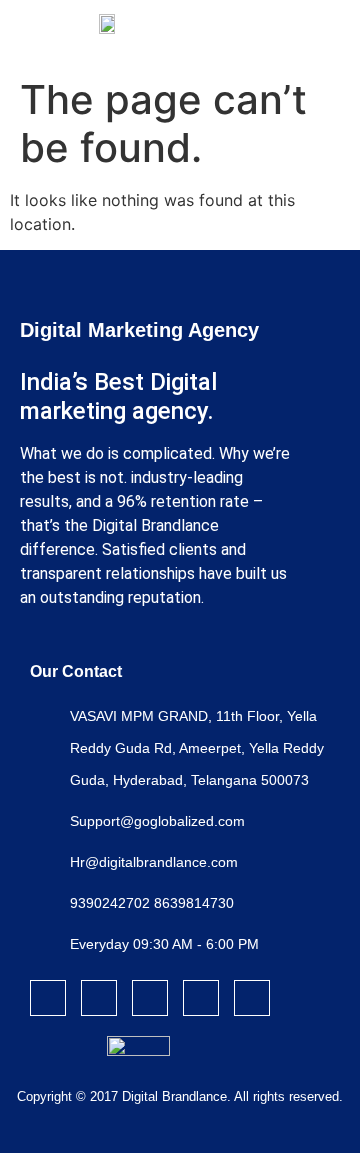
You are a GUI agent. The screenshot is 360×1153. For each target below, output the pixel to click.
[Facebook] (48, 998)
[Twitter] (150, 998)
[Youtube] (252, 998)
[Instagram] (99, 998)
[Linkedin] (201, 998)
